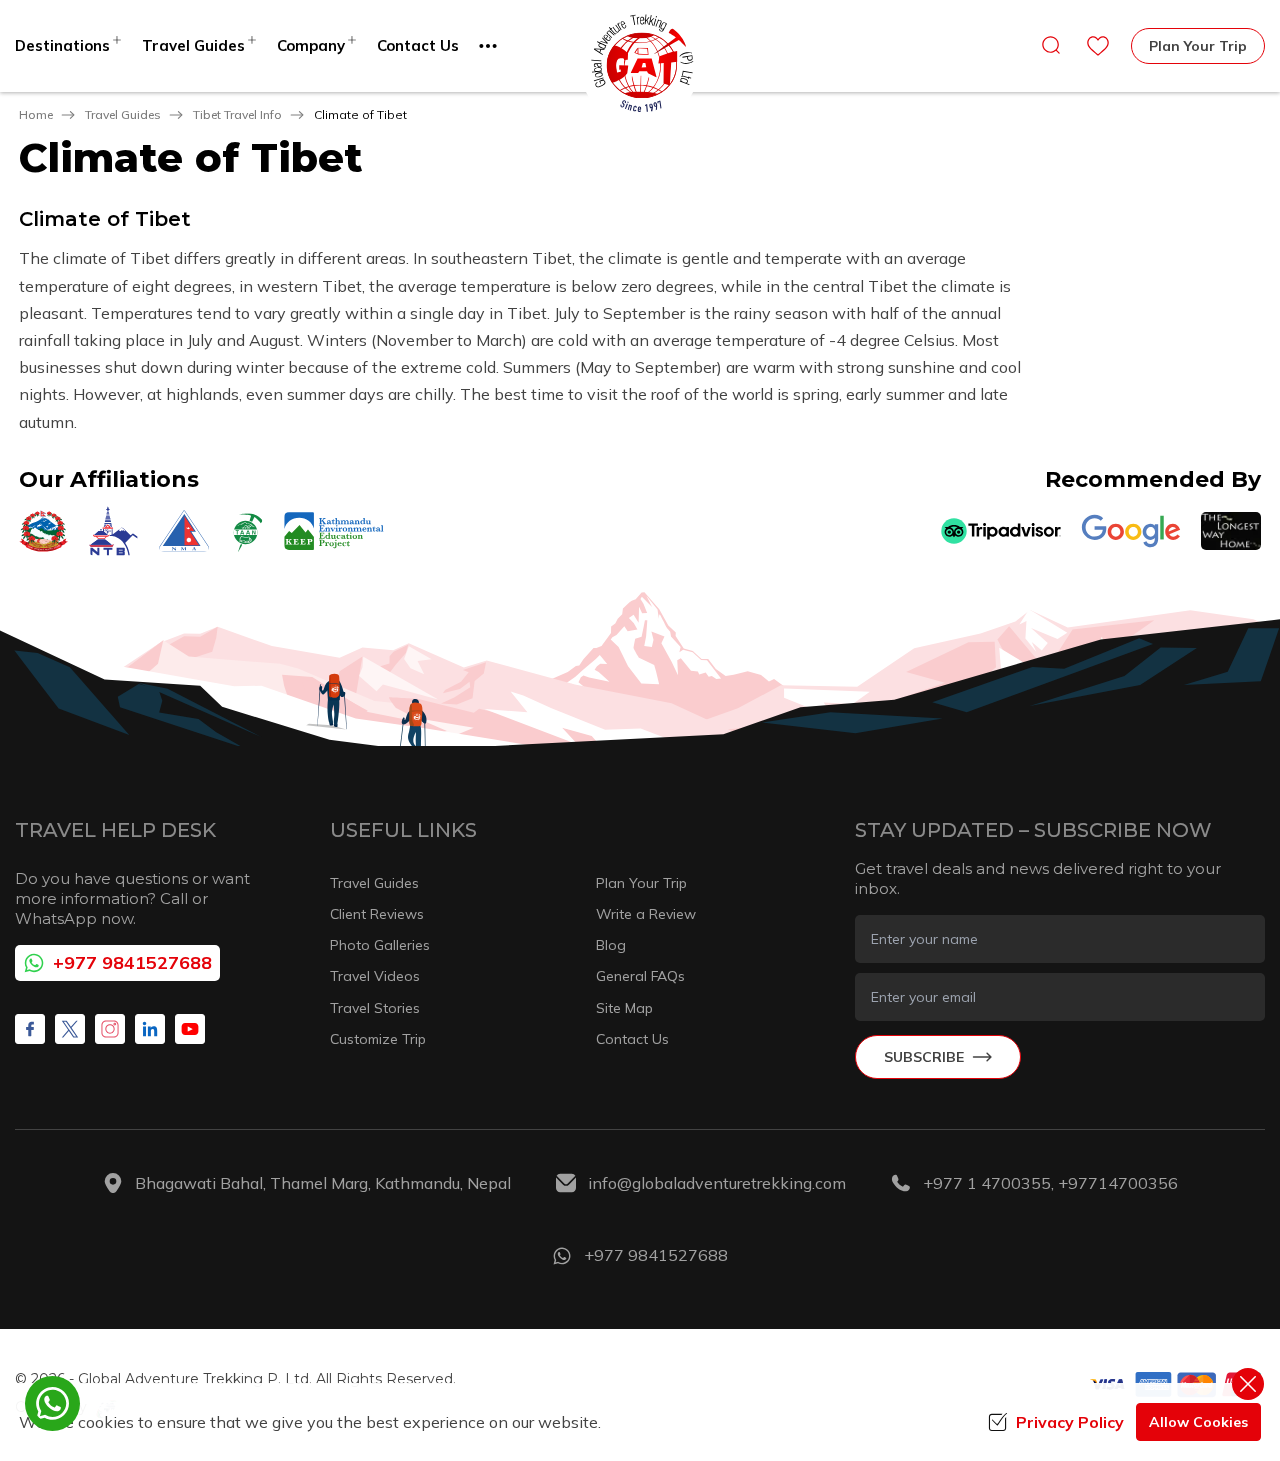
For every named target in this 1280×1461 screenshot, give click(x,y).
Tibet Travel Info (237, 114)
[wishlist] (1098, 46)
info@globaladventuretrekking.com (717, 1183)
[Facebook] (30, 1029)
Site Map (624, 1008)
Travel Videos (375, 976)
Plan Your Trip (1198, 46)
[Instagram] (110, 1029)
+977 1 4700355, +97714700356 (1050, 1183)
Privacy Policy (1070, 1422)
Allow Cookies (1198, 1422)
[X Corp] (70, 1029)
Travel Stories (375, 1008)
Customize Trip (378, 1039)
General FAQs (640, 976)
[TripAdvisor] (1001, 531)
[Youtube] (190, 1029)
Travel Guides (123, 114)
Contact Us (418, 45)
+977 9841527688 (132, 962)
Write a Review (646, 914)
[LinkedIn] (150, 1029)
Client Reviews (377, 914)
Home (36, 114)
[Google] (1131, 531)
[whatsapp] (52, 1403)
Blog (611, 945)
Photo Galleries (380, 945)
